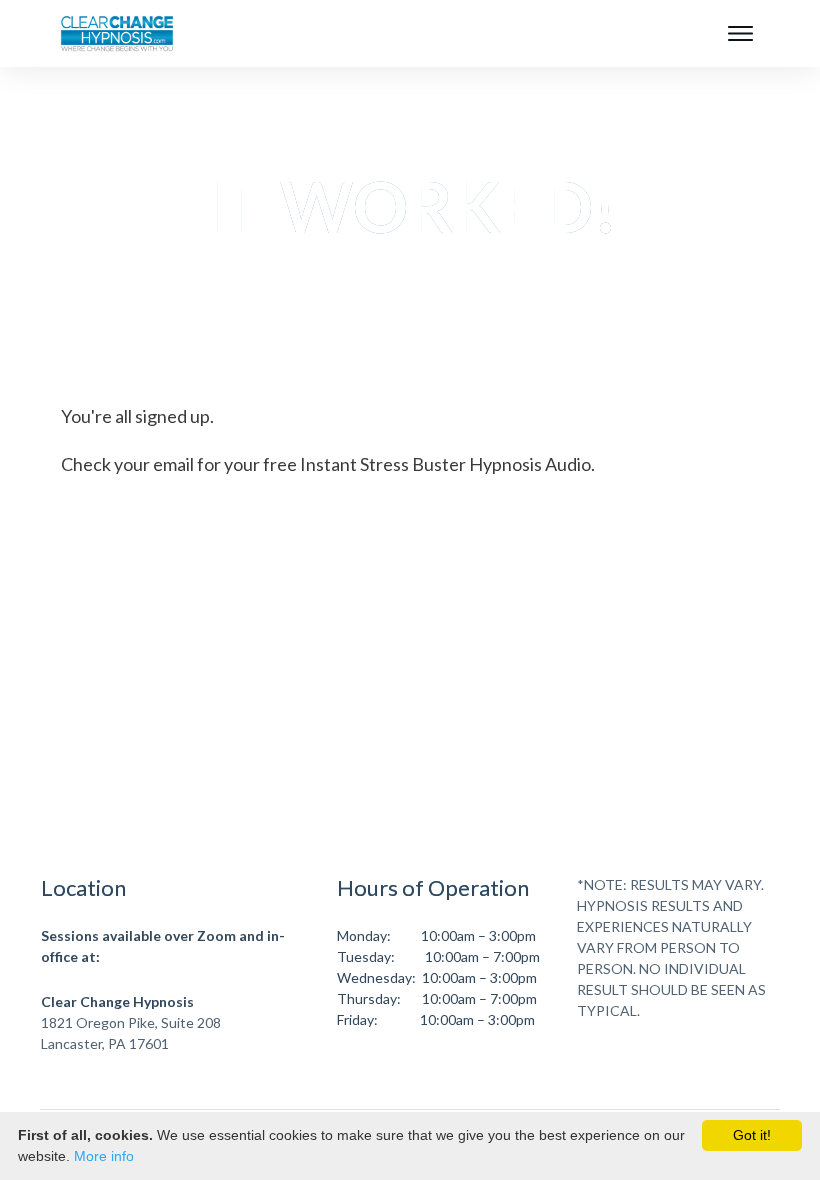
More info (104, 1156)
